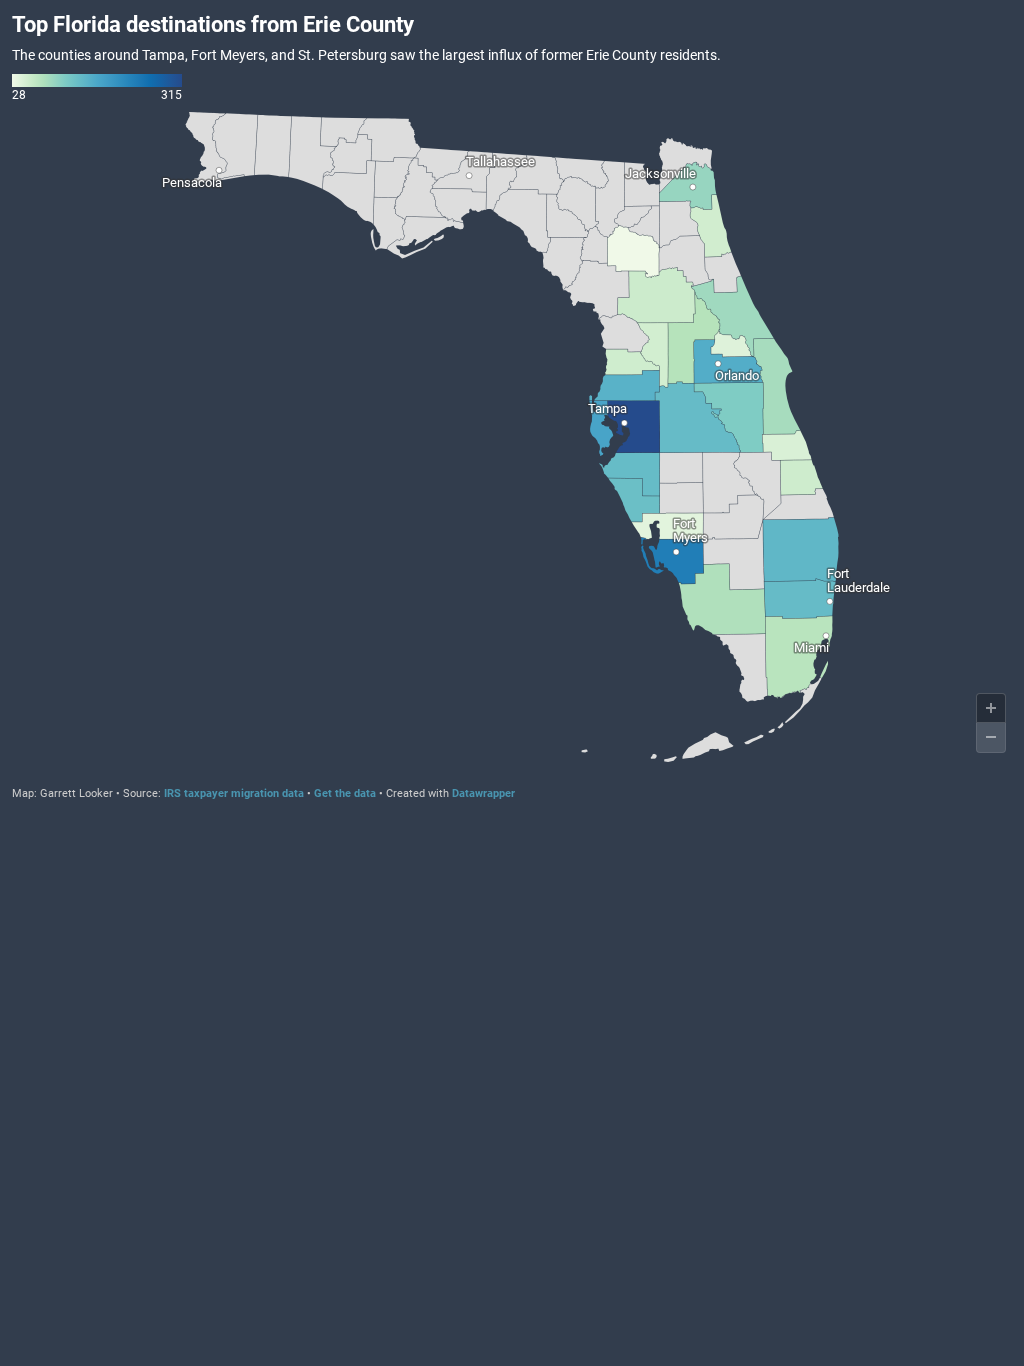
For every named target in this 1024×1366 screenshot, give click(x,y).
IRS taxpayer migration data (234, 793)
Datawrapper (483, 793)
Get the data (345, 793)
